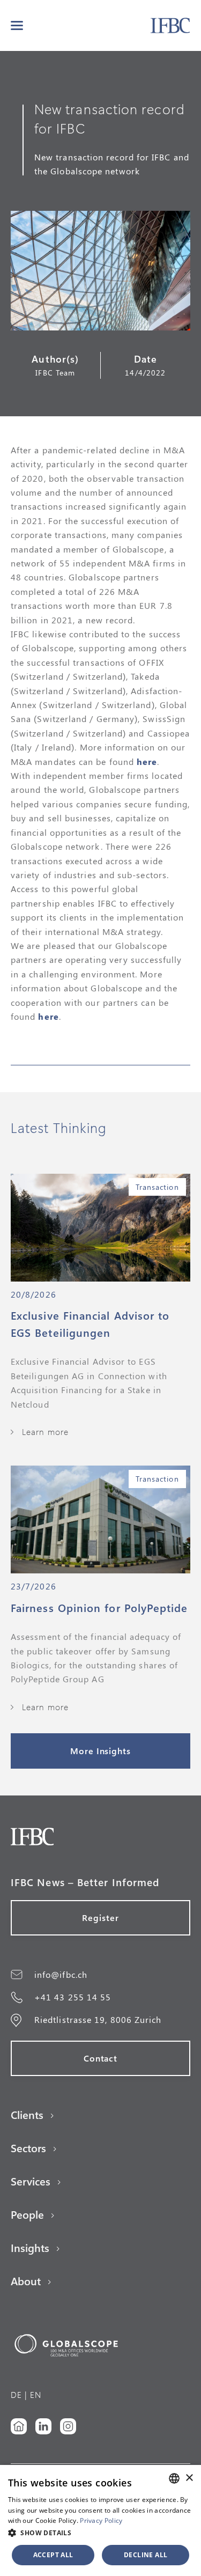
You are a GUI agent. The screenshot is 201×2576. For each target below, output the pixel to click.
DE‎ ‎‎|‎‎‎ (19, 2394)
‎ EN (34, 2394)
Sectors (28, 2148)
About (26, 2281)
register (100, 1918)
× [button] (189, 2478)
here (147, 761)
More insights (100, 1751)
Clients (27, 2115)
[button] (17, 25)
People (27, 2214)
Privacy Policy (101, 2520)
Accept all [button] (53, 2555)
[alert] (100, 2520)
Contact (101, 2058)
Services (31, 2181)
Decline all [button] (146, 2555)
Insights (30, 2248)
